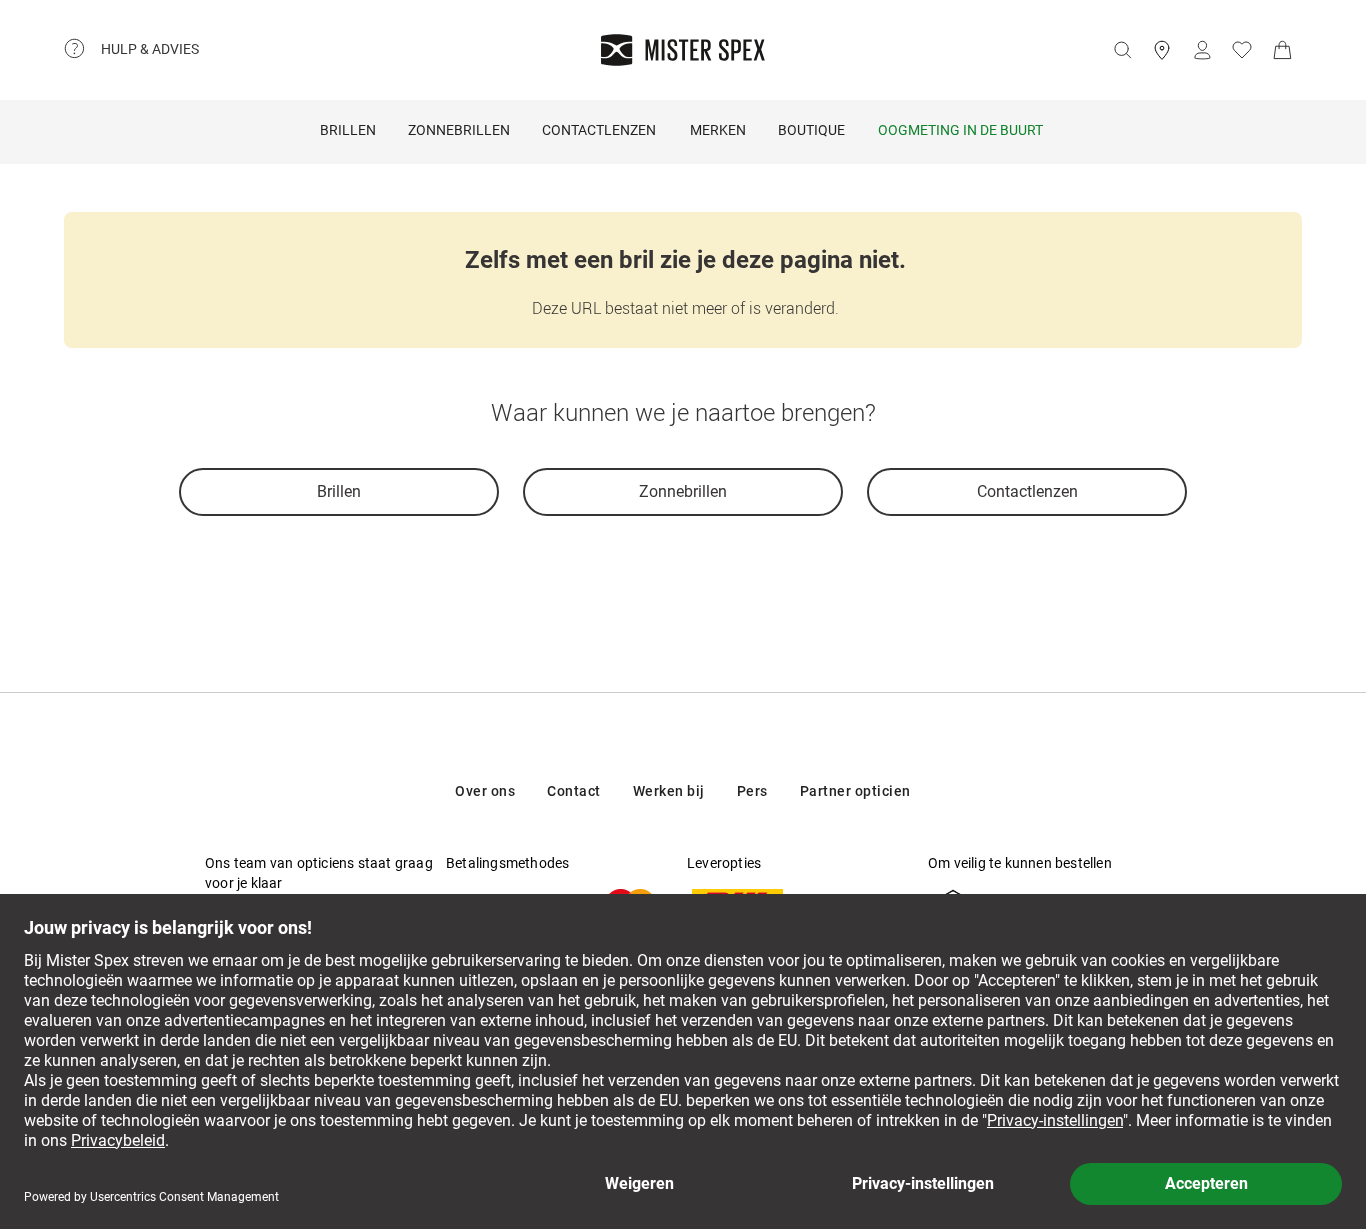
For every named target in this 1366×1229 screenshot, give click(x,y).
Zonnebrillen (459, 130)
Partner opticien (855, 791)
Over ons (485, 791)
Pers (752, 791)
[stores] (1162, 50)
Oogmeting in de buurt (960, 130)
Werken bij (669, 791)
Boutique (811, 130)
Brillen (348, 130)
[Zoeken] (1122, 50)
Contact (574, 791)
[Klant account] (1202, 50)
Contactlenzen (599, 130)
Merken (718, 130)
